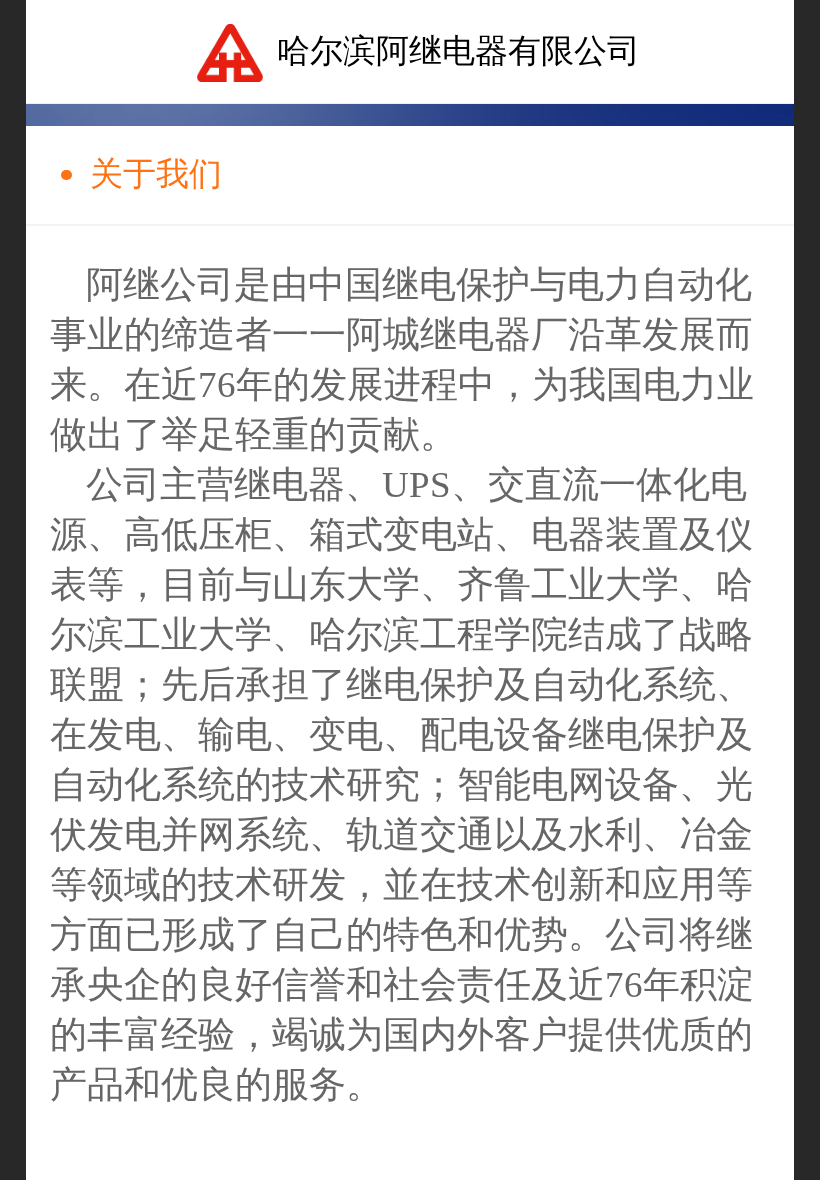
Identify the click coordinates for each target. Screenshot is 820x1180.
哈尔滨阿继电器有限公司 (458, 50)
